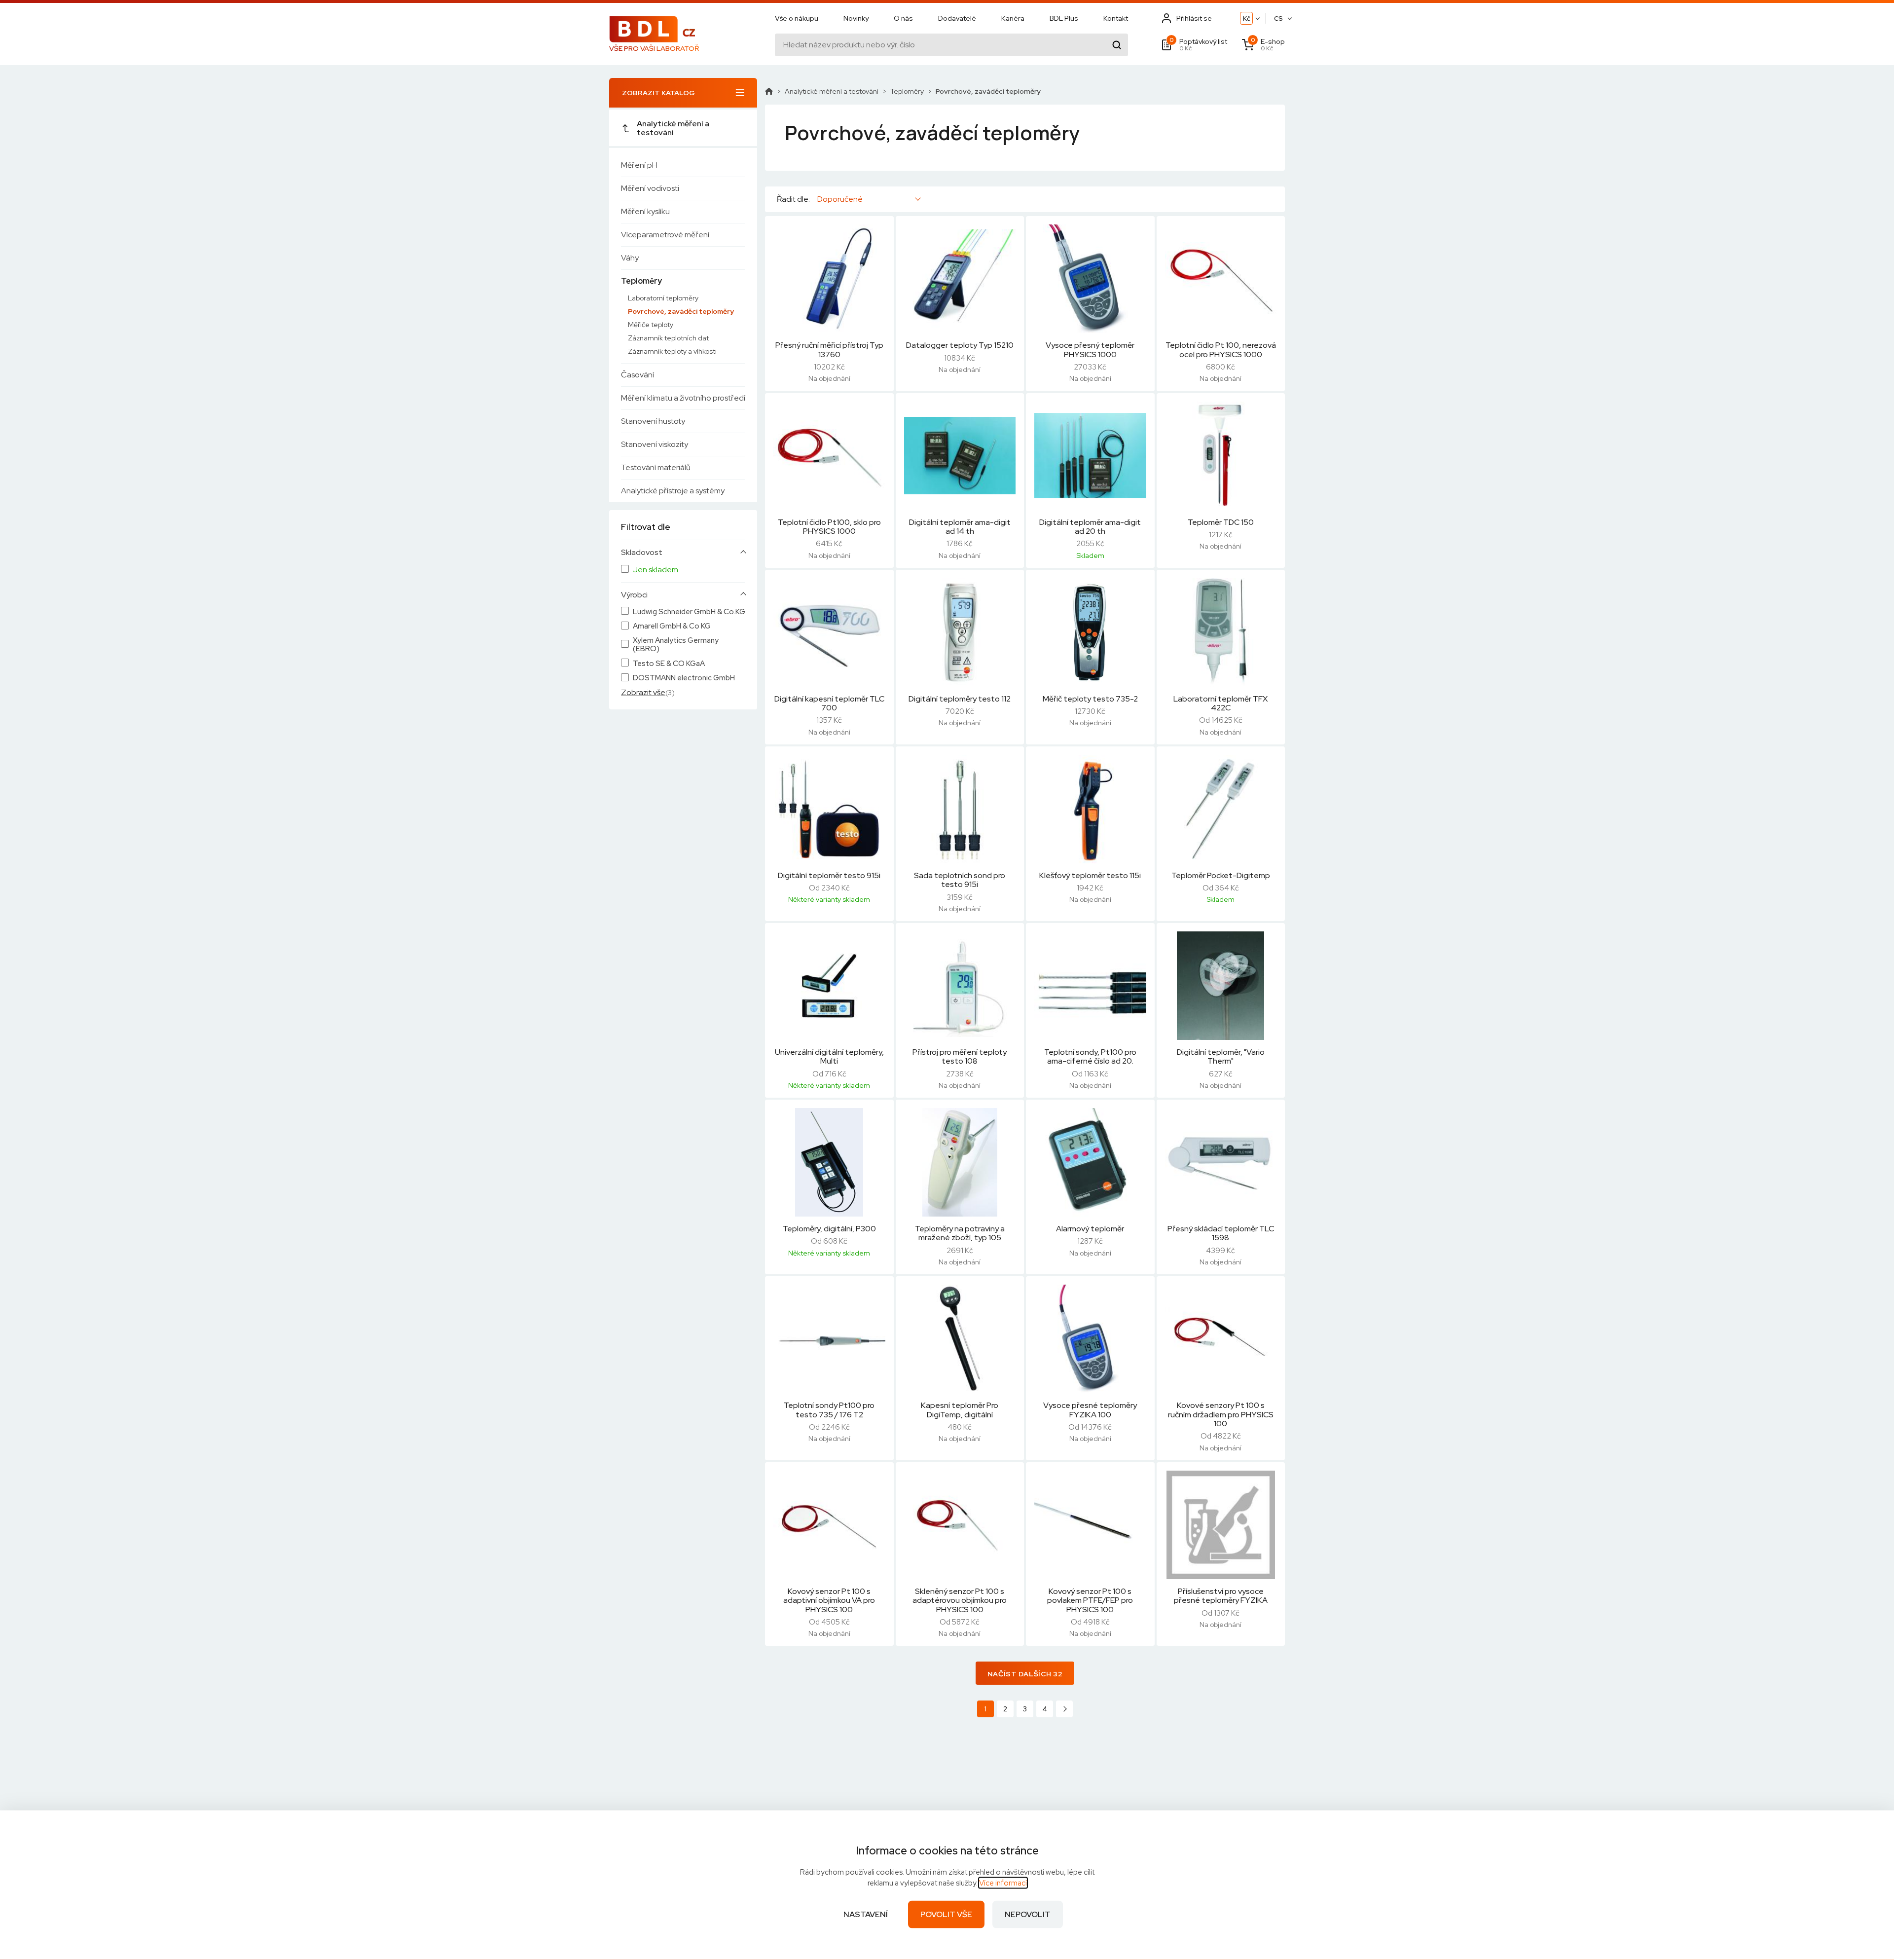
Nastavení (866, 1914)
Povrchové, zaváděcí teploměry (681, 311)
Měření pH (639, 165)
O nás (903, 18)
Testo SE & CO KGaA (669, 664)
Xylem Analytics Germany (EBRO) (676, 645)
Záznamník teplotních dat (668, 338)
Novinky (856, 18)
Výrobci (634, 595)
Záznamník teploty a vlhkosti (672, 351)
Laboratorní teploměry (663, 298)
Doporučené (840, 199)
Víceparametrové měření (665, 235)
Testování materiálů (656, 467)
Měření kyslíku (645, 211)
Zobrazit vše (643, 692)
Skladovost (642, 553)
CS (1278, 18)
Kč (1247, 18)
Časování (637, 375)
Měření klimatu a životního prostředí (683, 398)
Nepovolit (1028, 1914)
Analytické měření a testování (673, 128)
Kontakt (1116, 18)
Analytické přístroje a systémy (673, 491)
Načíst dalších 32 (1025, 1674)
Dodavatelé (957, 18)
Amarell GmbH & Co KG (672, 626)
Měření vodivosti (650, 188)
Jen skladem (656, 570)
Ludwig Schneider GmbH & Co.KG (689, 612)
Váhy (630, 258)
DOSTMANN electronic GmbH (684, 678)
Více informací (1003, 1883)
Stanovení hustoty (653, 421)
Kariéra (1013, 18)
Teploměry (641, 281)
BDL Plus (1064, 18)
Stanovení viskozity (655, 444)
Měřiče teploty (651, 325)
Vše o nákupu (797, 18)
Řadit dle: (793, 199)
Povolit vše (946, 1914)
